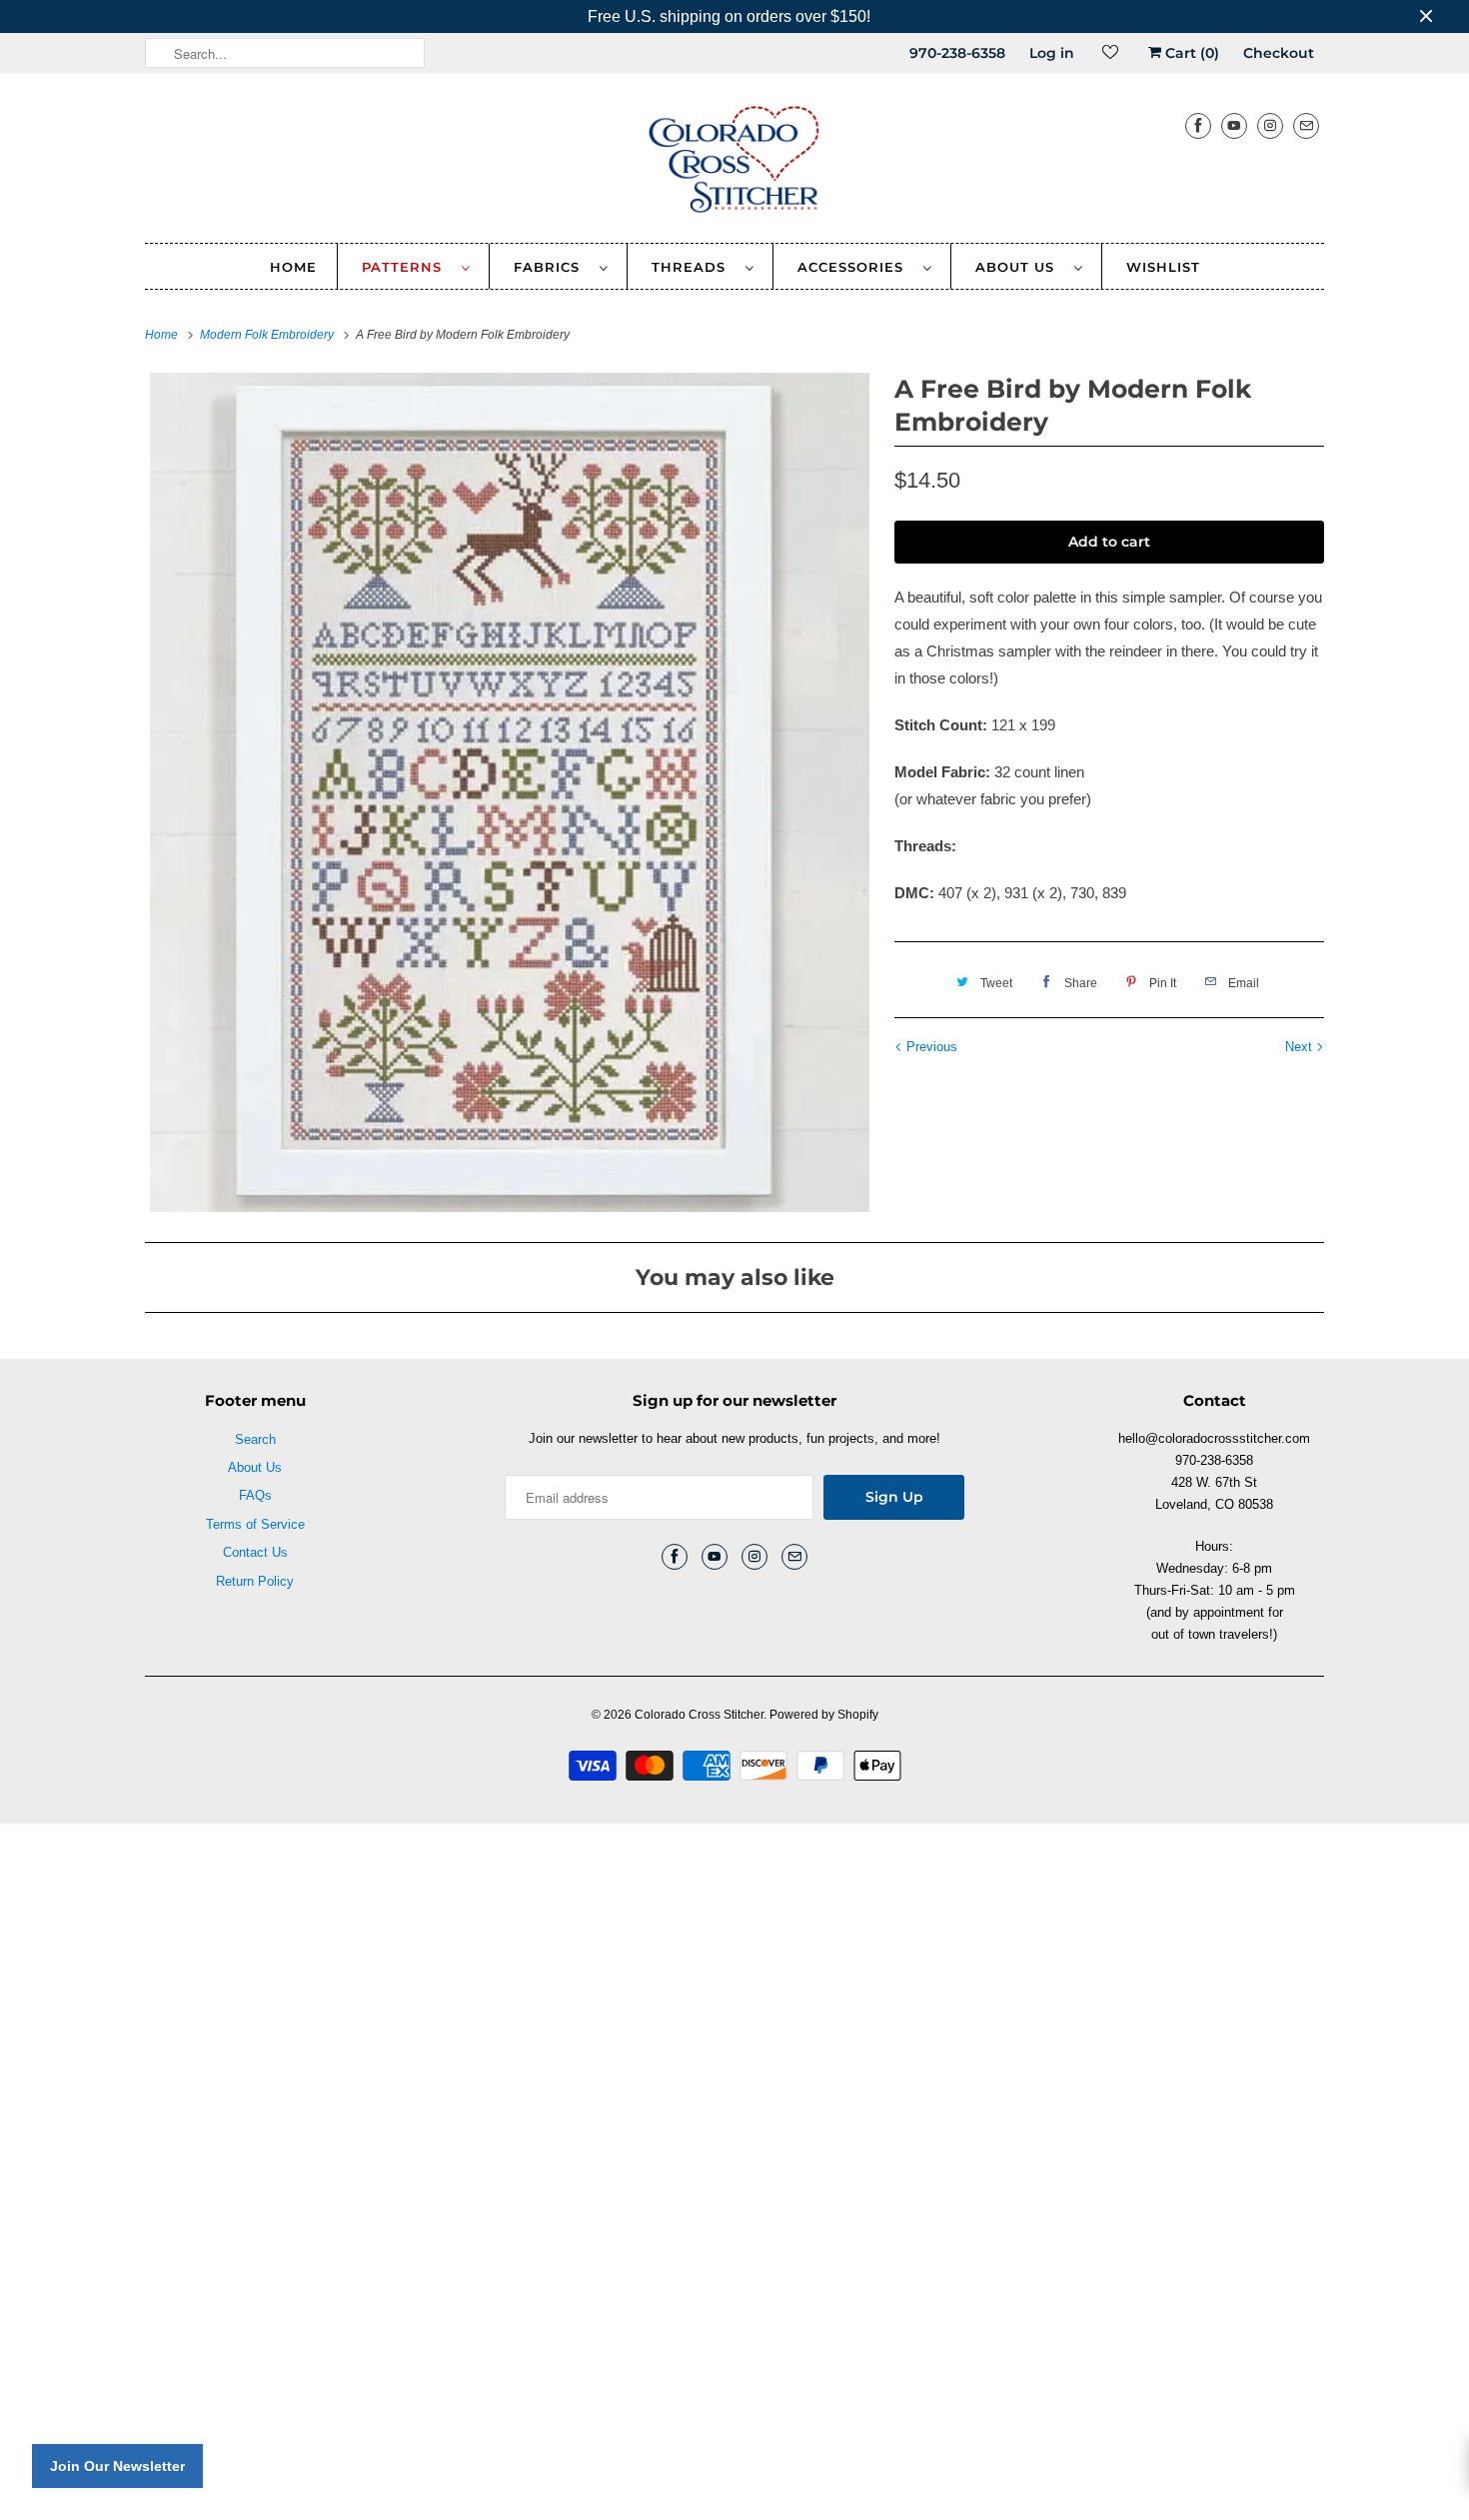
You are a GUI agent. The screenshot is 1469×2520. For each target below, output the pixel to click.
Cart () (1190, 53)
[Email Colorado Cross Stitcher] (1306, 125)
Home (293, 267)
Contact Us (255, 1552)
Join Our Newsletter (117, 2466)
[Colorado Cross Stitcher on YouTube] (1234, 125)
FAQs (255, 1495)
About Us (1020, 267)
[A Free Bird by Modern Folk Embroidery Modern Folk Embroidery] (510, 792)
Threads (694, 267)
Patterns (407, 267)
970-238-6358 (957, 53)
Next (1301, 1047)
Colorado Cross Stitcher (699, 1715)
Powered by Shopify (824, 1715)
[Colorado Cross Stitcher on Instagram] (1270, 125)
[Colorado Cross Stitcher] (734, 163)
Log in (1052, 53)
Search (255, 1439)
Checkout (1279, 53)
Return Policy (255, 1581)
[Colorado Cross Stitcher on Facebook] (1198, 125)
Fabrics (552, 267)
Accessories (855, 267)
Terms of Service (255, 1524)
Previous (930, 1047)
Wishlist (1163, 267)
